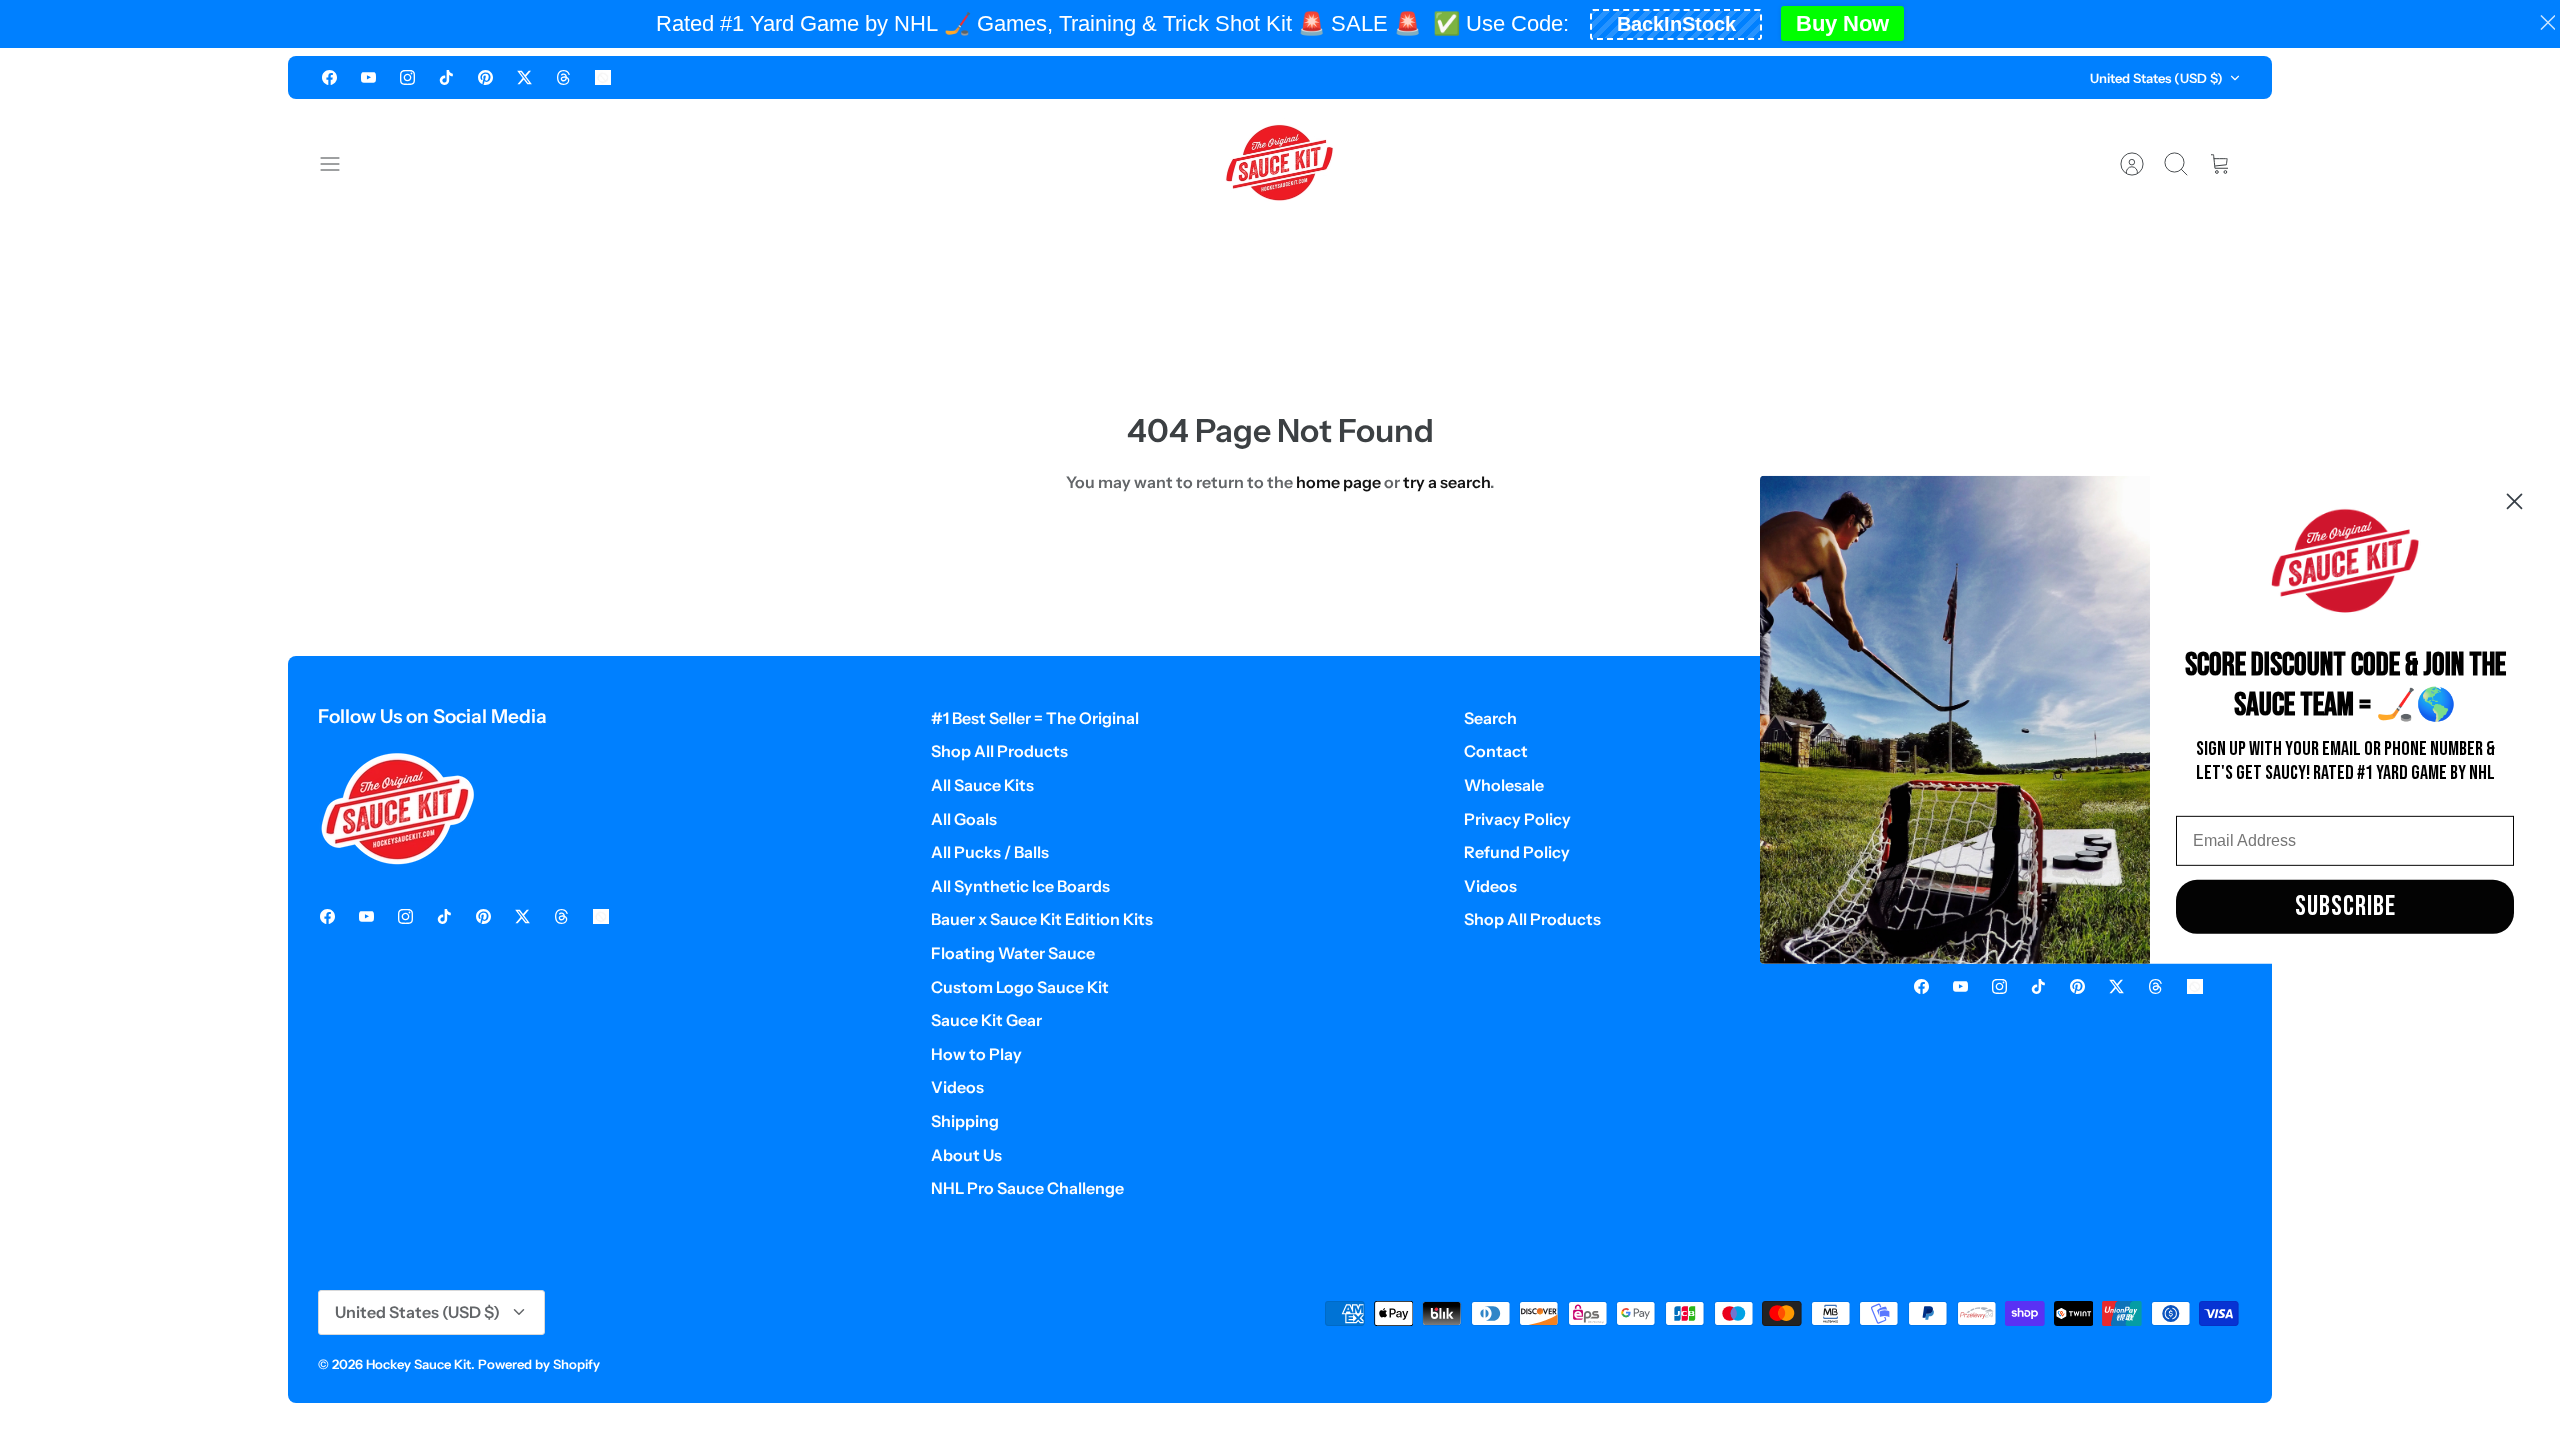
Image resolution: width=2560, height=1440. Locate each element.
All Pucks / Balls (990, 852)
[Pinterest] (485, 77)
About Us (966, 1155)
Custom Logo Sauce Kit (1020, 987)
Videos (957, 1087)
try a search (1446, 482)
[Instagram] (407, 77)
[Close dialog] (2514, 501)
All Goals (964, 819)
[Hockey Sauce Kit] (1280, 163)
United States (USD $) (2156, 78)
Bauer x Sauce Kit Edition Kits (1042, 919)
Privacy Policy (1517, 819)
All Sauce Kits (982, 785)
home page (1338, 482)
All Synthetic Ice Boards (1020, 886)
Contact (1496, 751)
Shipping (965, 1121)
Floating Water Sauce (1013, 953)
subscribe (2345, 906)
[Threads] (563, 77)
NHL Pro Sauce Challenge (1027, 1188)
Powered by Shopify (539, 1364)
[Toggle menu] (340, 164)
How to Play (976, 1054)
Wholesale (1504, 785)
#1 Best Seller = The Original (1035, 718)
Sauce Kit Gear (986, 1020)
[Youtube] (368, 77)
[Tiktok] (446, 77)
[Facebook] (329, 77)
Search (1490, 718)
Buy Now (1842, 23)
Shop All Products (999, 751)
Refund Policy (1517, 852)
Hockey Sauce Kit (418, 1364)
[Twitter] (524, 77)
